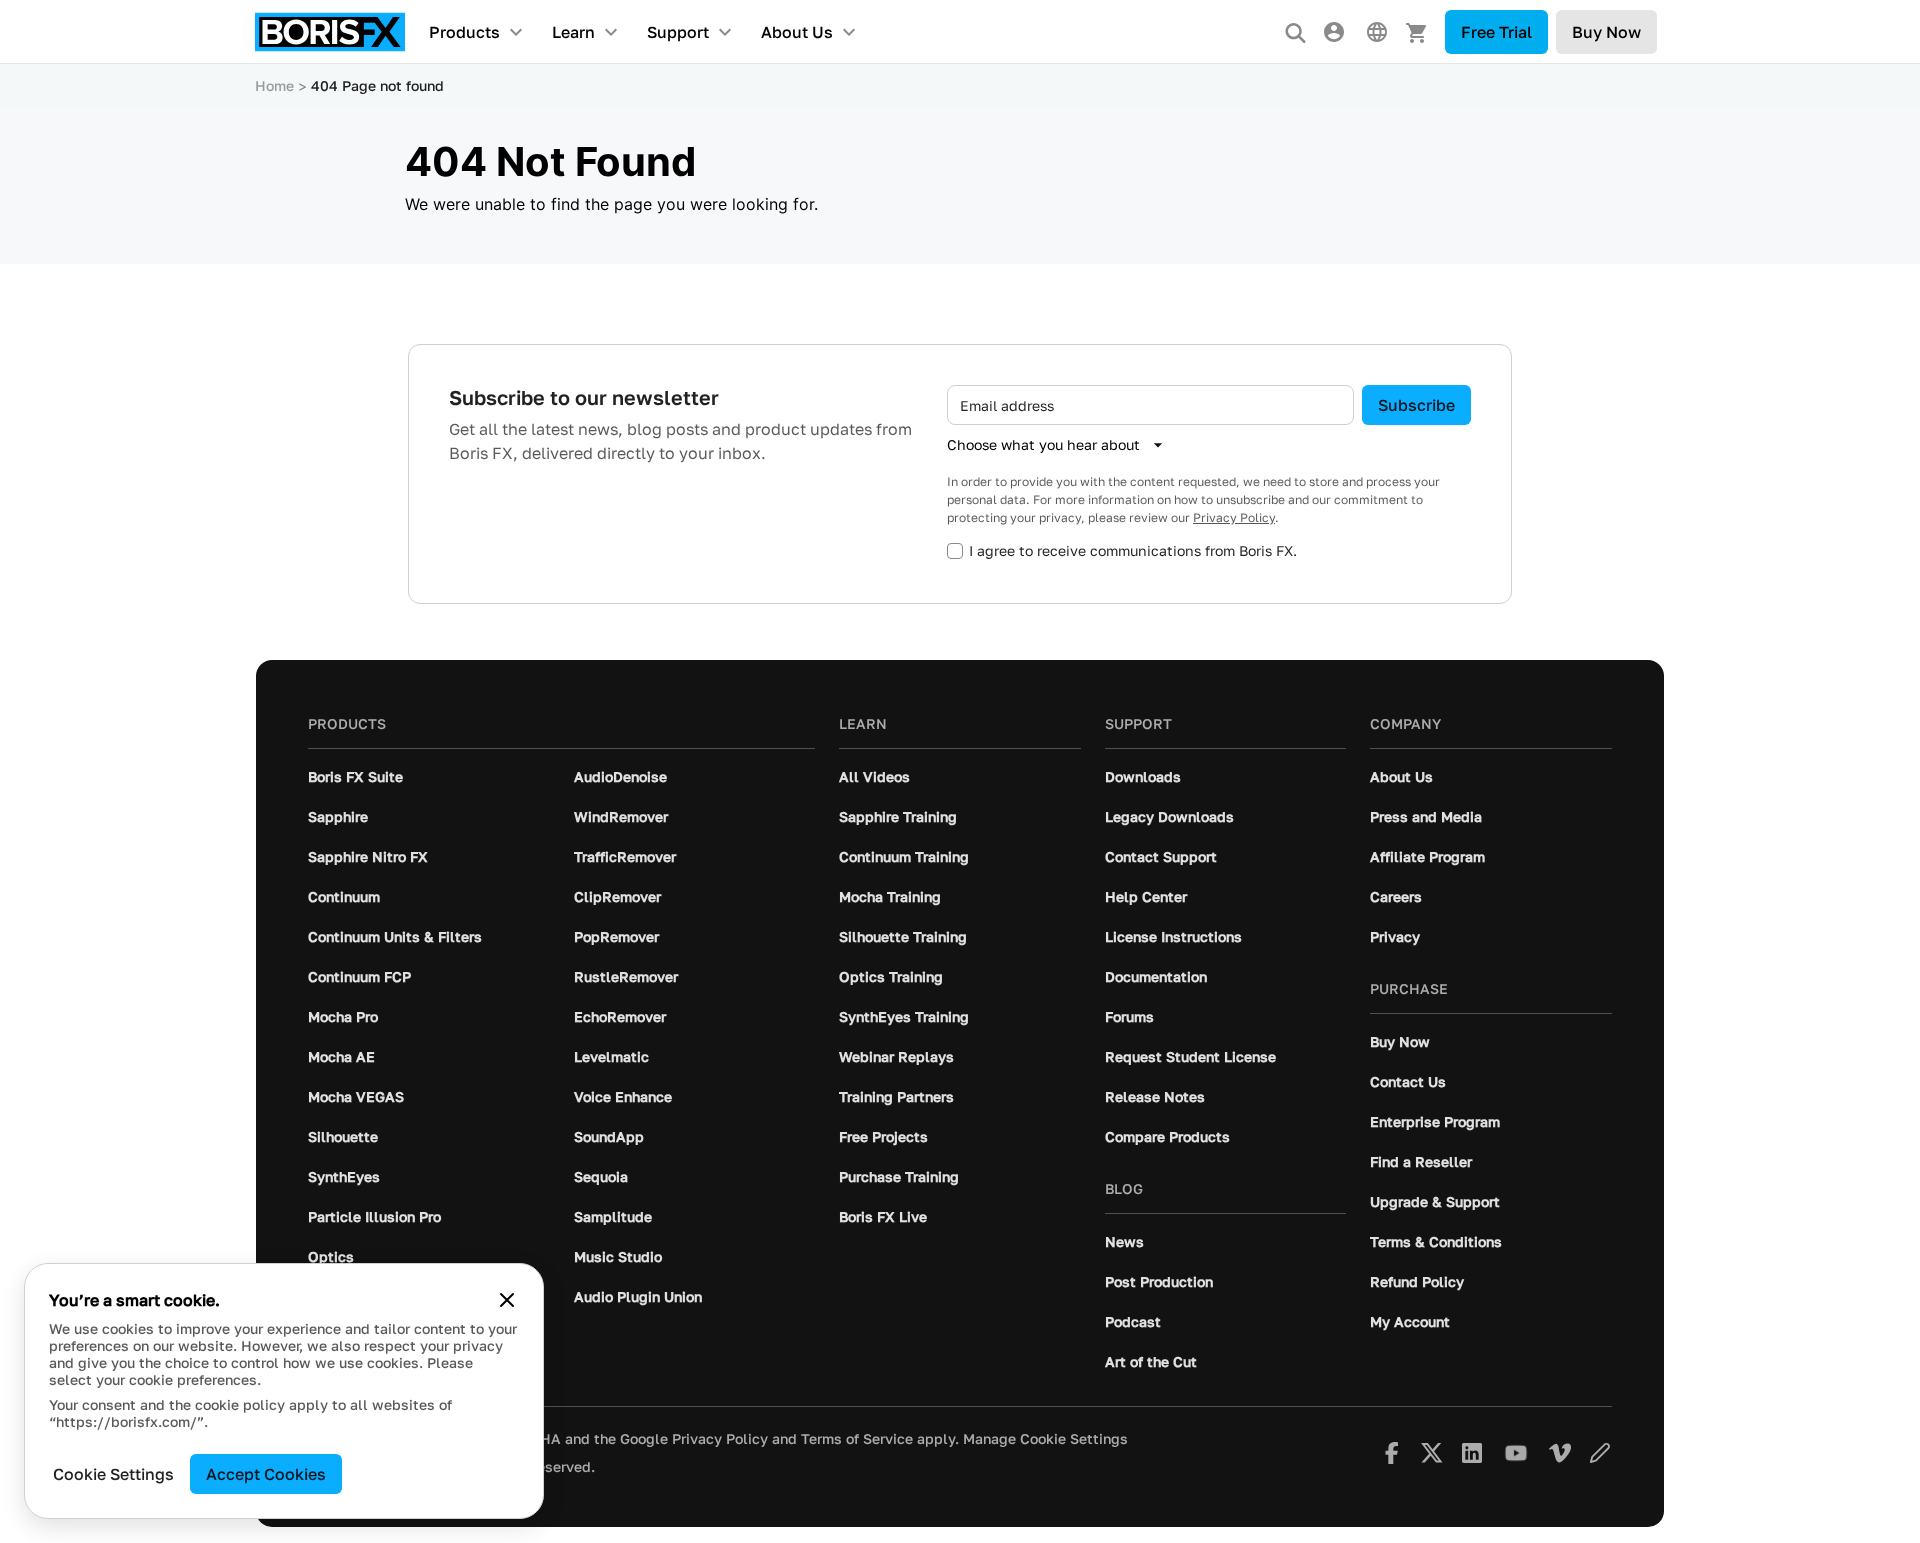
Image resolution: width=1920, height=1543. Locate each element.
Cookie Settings (113, 1474)
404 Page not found (377, 85)
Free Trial (1496, 32)
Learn (573, 32)
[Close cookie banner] (507, 1300)
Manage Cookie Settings (1045, 1439)
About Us (797, 32)
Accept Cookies (266, 1474)
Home (274, 85)
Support (678, 32)
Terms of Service (857, 1439)
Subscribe (1416, 405)
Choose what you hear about (1043, 444)
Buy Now (1606, 32)
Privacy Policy (1234, 517)
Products (464, 32)
